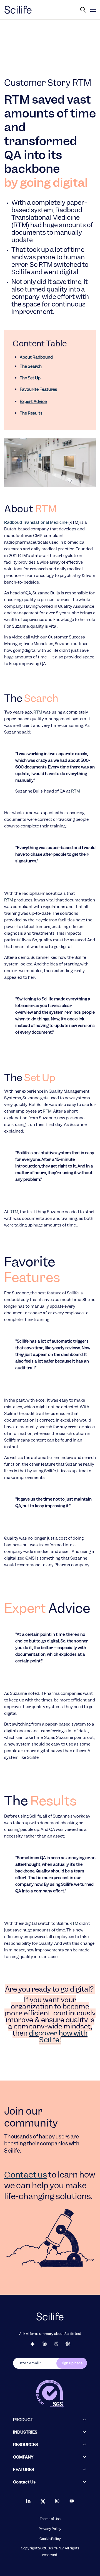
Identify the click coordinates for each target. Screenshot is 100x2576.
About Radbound (36, 357)
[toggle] (93, 10)
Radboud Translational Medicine (36, 522)
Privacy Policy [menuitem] (50, 2529)
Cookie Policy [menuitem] (50, 2539)
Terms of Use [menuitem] (50, 2519)
